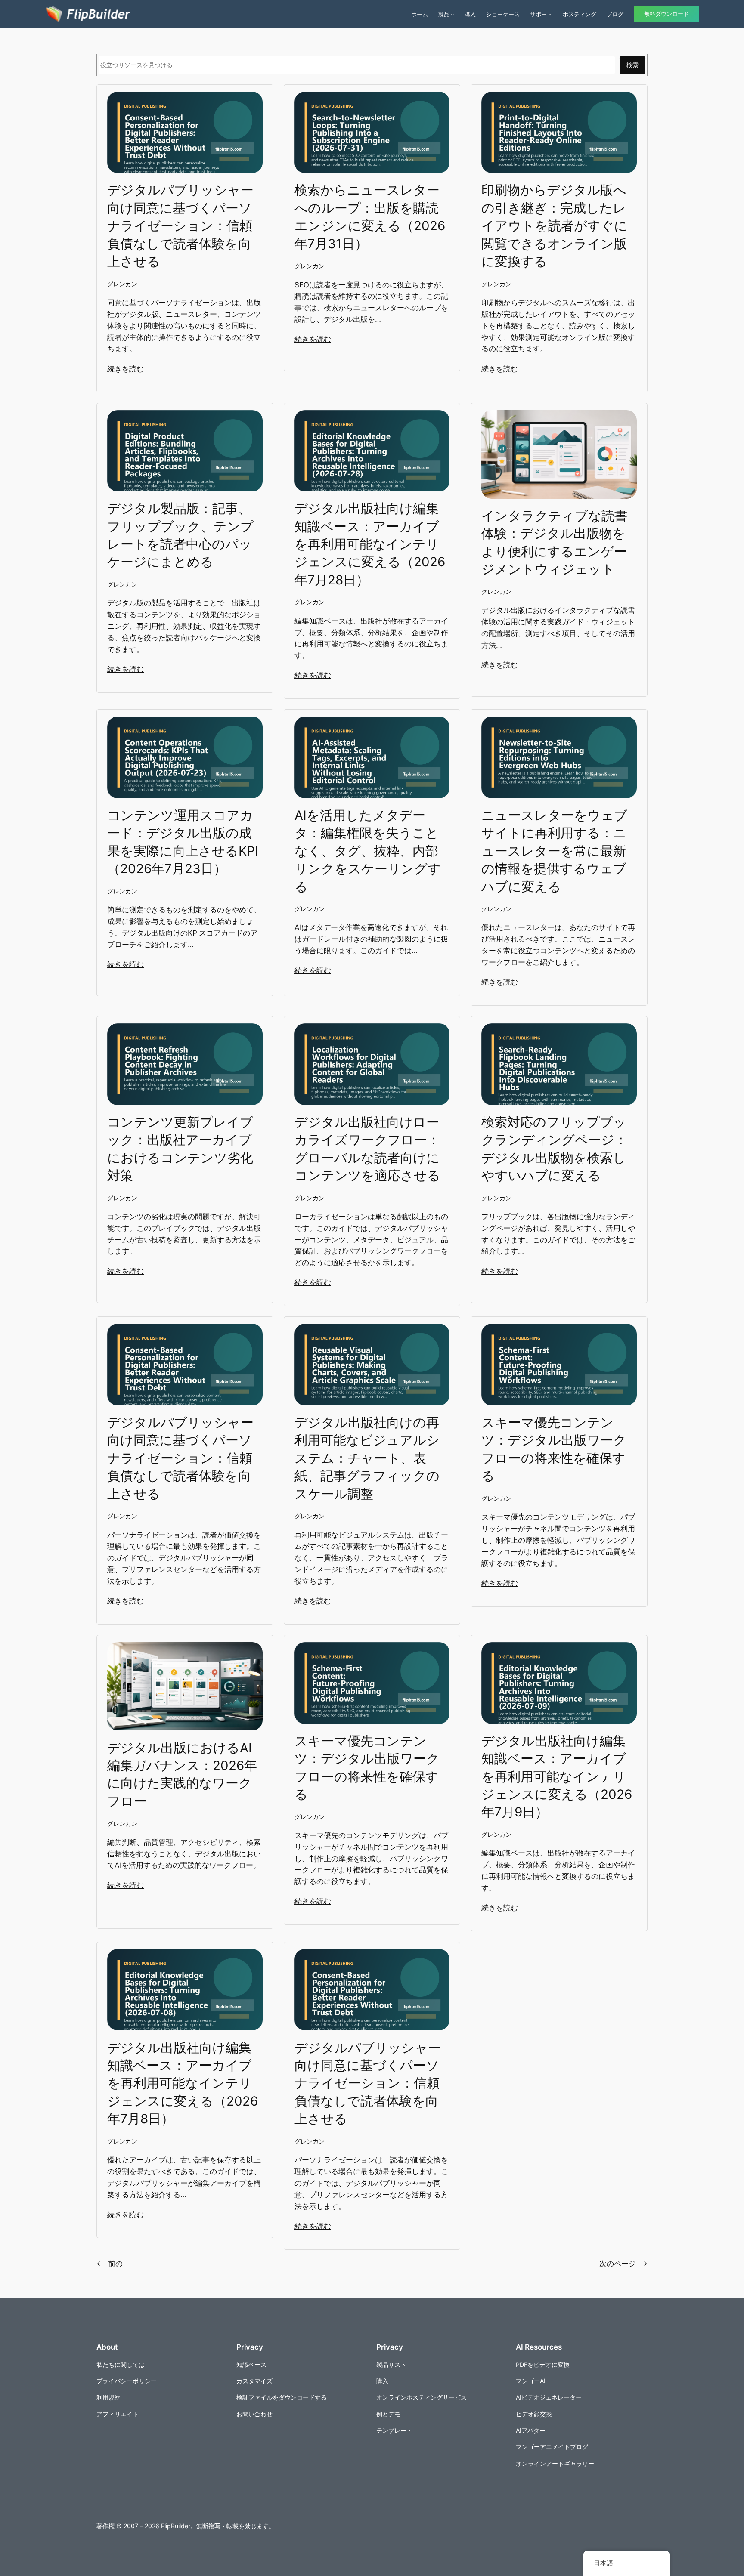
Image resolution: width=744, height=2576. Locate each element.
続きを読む (126, 369)
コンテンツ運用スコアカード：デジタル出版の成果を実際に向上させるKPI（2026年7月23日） (183, 842)
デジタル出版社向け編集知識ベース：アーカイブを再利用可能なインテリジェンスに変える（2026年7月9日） (557, 1776)
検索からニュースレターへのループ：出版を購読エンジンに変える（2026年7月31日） (370, 216)
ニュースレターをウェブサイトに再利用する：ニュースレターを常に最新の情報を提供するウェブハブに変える (554, 851)
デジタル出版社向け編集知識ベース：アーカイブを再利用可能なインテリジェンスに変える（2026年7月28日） (370, 544)
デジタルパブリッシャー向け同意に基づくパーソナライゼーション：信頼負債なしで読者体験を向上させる (180, 225)
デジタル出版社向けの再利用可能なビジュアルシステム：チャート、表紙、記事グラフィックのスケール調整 (367, 1458)
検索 (632, 65)
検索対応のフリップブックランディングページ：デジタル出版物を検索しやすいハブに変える (554, 1149)
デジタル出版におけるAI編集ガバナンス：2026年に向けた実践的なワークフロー (182, 1774)
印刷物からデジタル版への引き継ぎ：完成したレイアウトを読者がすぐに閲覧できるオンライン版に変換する (554, 225)
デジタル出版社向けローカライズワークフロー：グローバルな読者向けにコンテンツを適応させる (367, 1149)
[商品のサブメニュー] (453, 14)
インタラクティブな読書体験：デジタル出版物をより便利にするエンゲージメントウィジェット (554, 542)
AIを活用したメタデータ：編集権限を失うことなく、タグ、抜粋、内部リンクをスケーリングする (368, 851)
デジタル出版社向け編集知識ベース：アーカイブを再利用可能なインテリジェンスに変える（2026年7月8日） (183, 2083)
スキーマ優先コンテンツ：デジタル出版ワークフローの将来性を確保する (554, 1449)
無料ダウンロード (666, 14)
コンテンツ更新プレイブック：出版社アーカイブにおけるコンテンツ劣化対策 (180, 1149)
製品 (444, 14)
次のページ (623, 2264)
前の (110, 2264)
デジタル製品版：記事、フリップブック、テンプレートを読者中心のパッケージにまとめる (180, 535)
